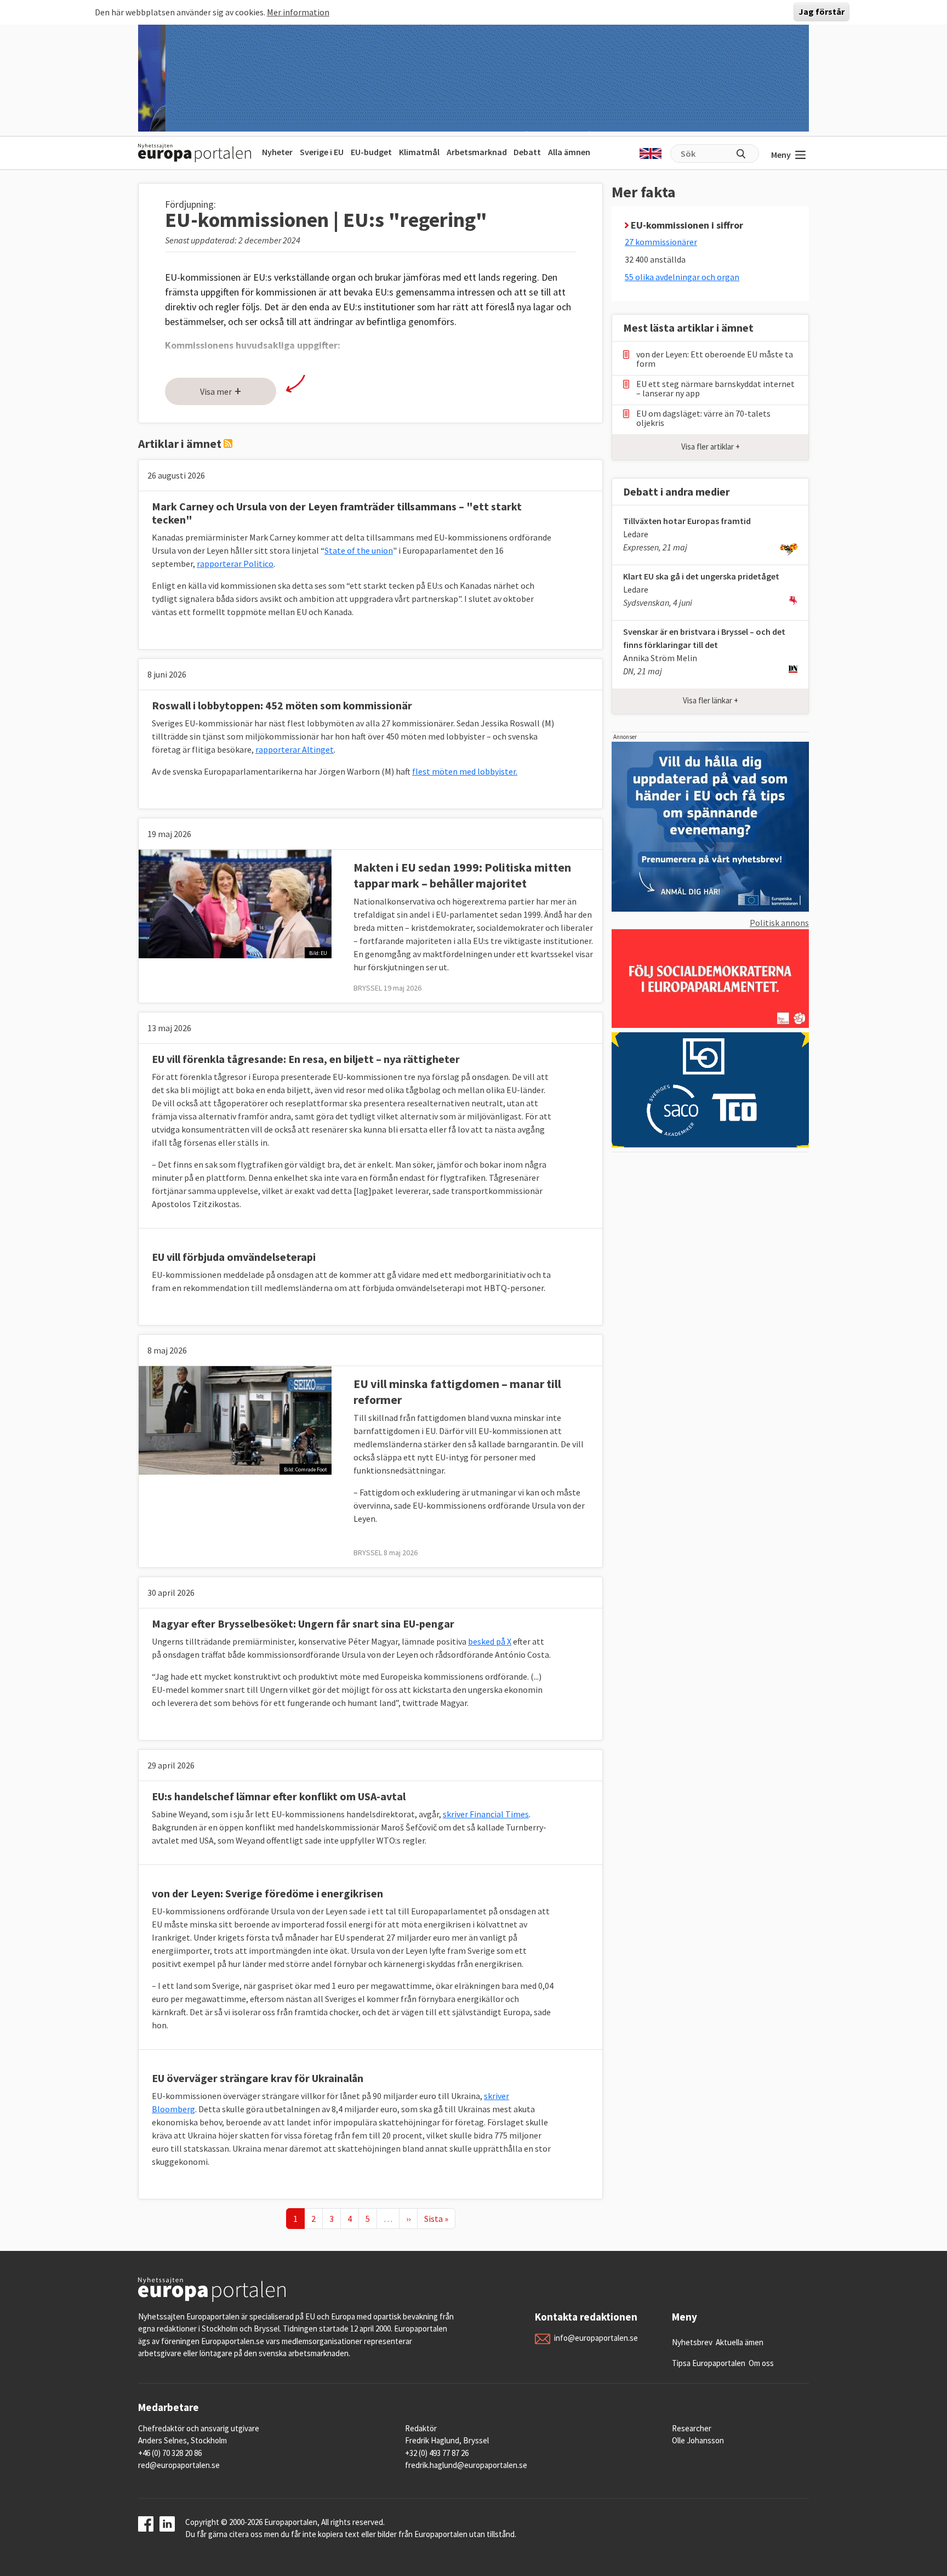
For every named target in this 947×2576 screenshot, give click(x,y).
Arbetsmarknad (477, 152)
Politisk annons (779, 923)
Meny (781, 155)
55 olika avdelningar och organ (682, 277)
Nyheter (277, 152)
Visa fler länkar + (711, 700)
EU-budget (371, 152)
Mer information (298, 12)
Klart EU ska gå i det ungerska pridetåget (701, 576)
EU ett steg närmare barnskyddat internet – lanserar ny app (715, 389)
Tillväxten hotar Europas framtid (687, 521)
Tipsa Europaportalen (709, 2363)
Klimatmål (419, 152)
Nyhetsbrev (692, 2342)
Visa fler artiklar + (711, 447)
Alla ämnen (569, 152)
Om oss (761, 2363)
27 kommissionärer (661, 242)
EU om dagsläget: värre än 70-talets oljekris (703, 418)
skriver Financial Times (486, 1814)
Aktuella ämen (740, 2342)
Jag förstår (822, 12)
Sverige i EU (322, 152)
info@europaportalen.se (596, 2338)
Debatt (527, 152)
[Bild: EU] (235, 903)
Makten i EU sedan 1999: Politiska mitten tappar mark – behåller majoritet (462, 875)
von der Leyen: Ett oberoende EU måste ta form (715, 359)
